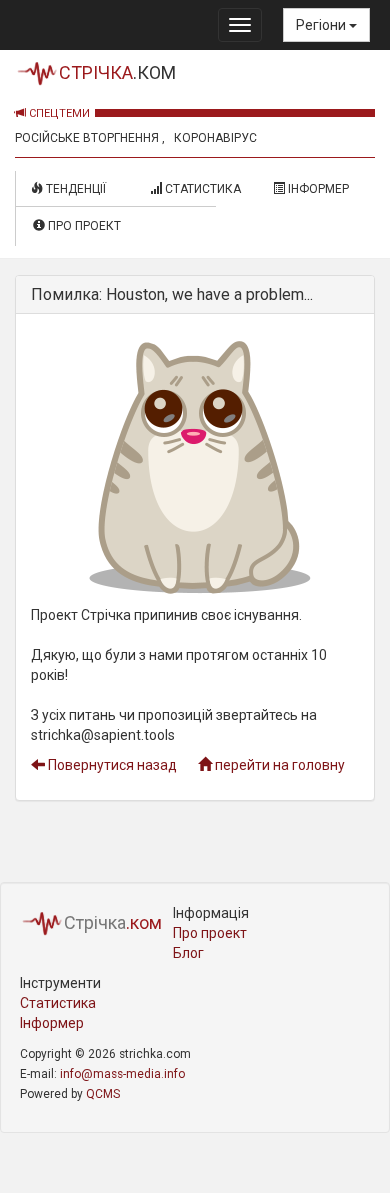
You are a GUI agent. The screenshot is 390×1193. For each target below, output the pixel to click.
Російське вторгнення (87, 138)
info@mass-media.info (122, 1074)
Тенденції (80, 189)
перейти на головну (278, 765)
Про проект (83, 226)
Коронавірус (215, 138)
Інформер (317, 189)
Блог (188, 953)
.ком (117, 72)
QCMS (103, 1094)
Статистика (201, 189)
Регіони (322, 25)
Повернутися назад (111, 765)
